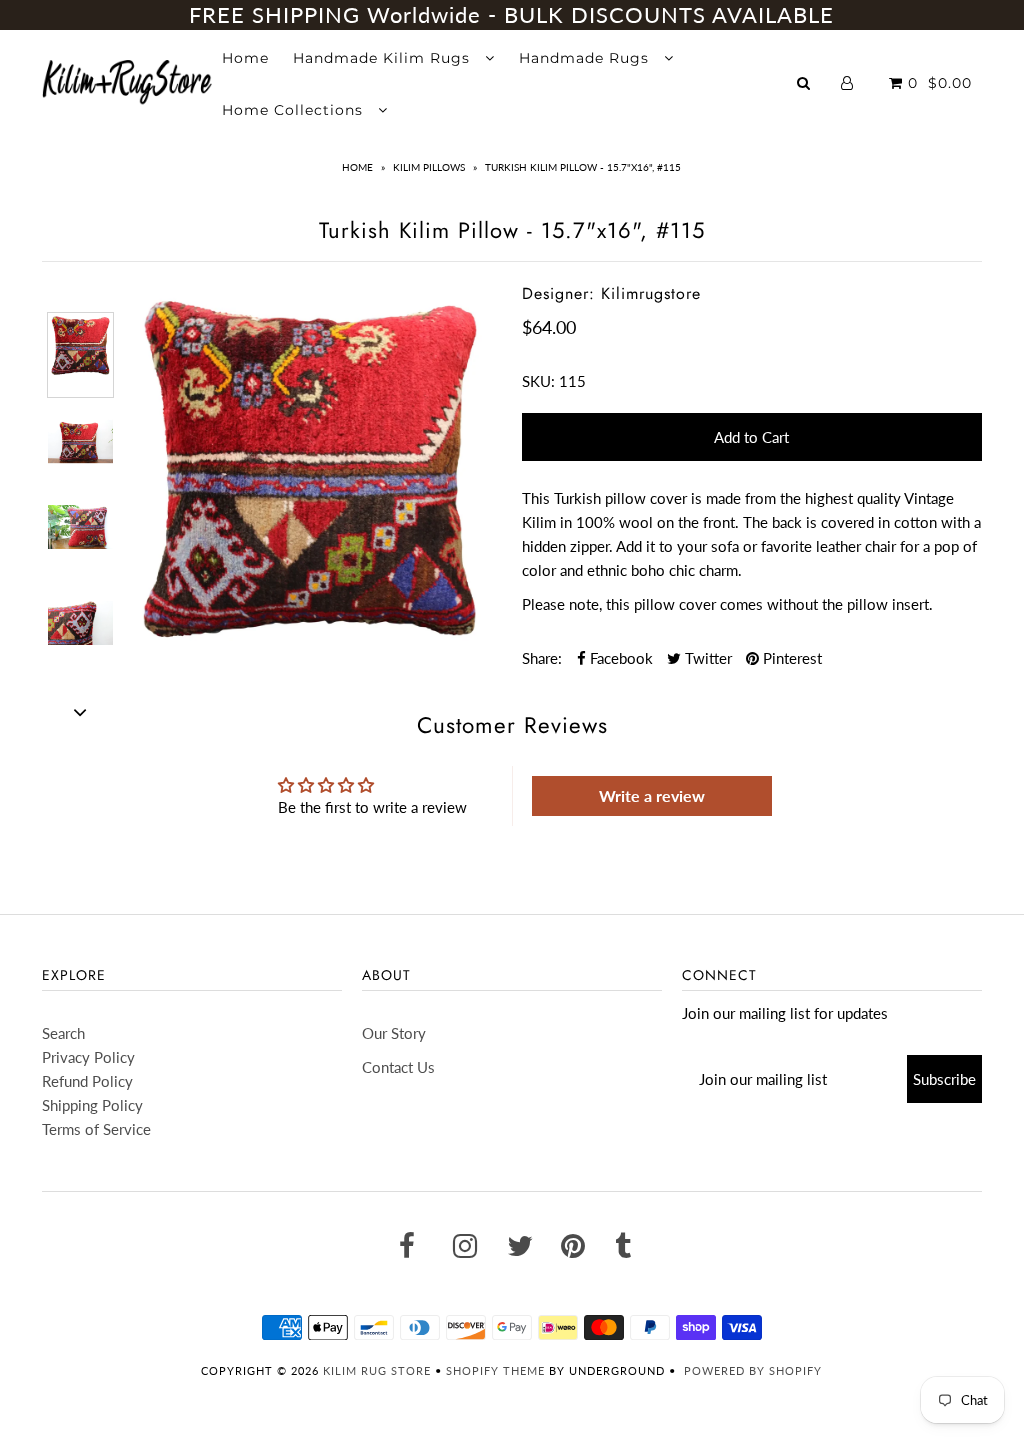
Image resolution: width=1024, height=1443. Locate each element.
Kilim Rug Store (377, 1370)
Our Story (394, 1033)
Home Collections (295, 110)
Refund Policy (87, 1081)
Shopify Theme (495, 1370)
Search (63, 1033)
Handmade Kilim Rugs (384, 58)
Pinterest (790, 658)
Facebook (619, 658)
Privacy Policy (88, 1057)
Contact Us (398, 1067)
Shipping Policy (92, 1105)
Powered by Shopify (753, 1370)
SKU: (538, 381)
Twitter (706, 658)
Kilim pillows (429, 167)
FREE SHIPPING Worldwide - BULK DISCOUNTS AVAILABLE (511, 14)
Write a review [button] (652, 795)
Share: (542, 658)
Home (245, 58)
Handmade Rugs (586, 58)
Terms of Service (96, 1129)
